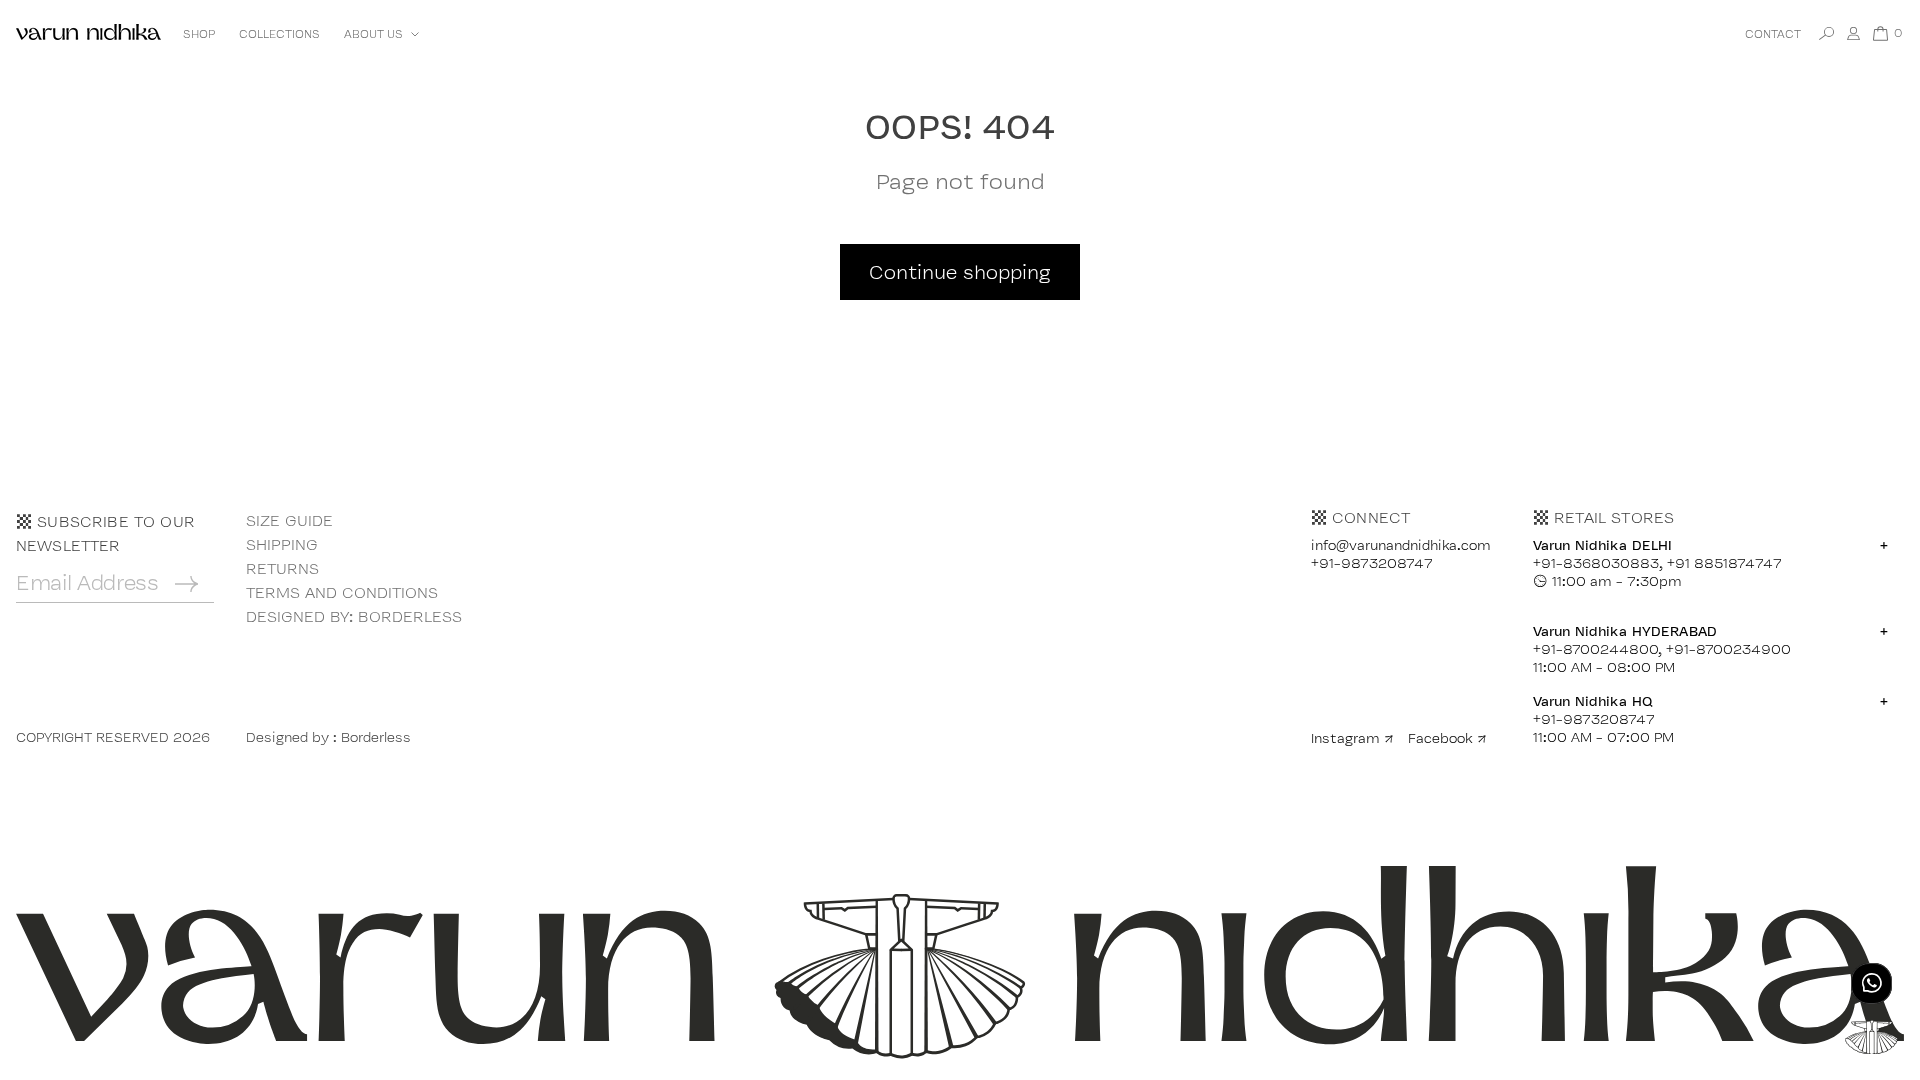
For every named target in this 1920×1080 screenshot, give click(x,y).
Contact (1773, 34)
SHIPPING (282, 544)
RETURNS (282, 568)
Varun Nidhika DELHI (1710, 545)
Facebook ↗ (1447, 738)
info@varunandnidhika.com (1401, 545)
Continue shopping (960, 272)
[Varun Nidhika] (88, 33)
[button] (379, 34)
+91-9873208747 (1372, 563)
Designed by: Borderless (354, 616)
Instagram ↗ (1352, 738)
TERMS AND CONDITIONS (342, 592)
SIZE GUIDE (289, 520)
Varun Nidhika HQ (1710, 701)
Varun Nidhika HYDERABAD (1710, 631)
